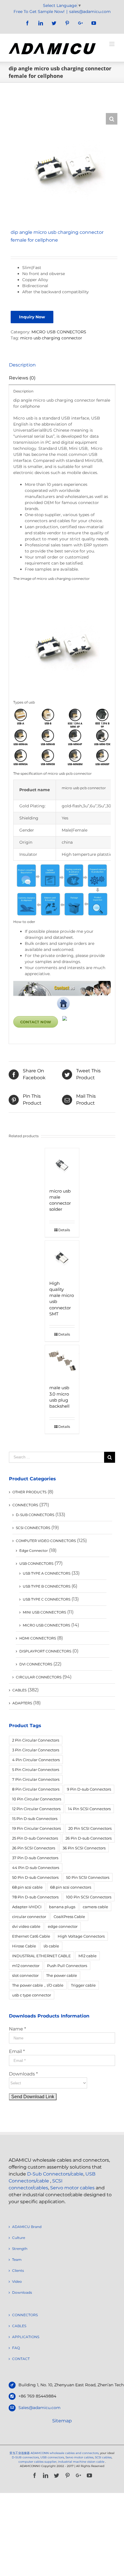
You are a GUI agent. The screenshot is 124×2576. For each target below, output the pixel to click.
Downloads (22, 2292)
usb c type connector (32, 1995)
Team (17, 2260)
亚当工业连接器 (20, 2453)
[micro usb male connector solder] (62, 1165)
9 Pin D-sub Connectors (89, 1789)
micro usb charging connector (51, 338)
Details (64, 1230)
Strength (20, 2249)
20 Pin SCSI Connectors (90, 1828)
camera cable (95, 1907)
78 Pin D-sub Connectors (35, 1897)
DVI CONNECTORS (36, 1664)
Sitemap (62, 2421)
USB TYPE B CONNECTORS (47, 1586)
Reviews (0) (22, 378)
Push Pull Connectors (67, 1966)
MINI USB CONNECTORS (44, 1612)
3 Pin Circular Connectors (36, 1750)
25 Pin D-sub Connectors (35, 1838)
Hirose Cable (24, 1946)
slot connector (25, 1975)
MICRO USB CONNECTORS (59, 332)
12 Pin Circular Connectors (36, 1809)
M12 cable (88, 1956)
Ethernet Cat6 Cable (31, 1936)
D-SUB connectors (25, 2457)
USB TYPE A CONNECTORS (47, 1573)
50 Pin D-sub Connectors (35, 1877)
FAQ (16, 2348)
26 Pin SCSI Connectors (34, 1848)
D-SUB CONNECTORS (35, 1515)
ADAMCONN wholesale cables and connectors (65, 2453)
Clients (18, 2271)
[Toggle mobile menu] (112, 44)
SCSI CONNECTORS (33, 1528)
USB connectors (52, 2457)
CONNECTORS (25, 1505)
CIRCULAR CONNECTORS (39, 1677)
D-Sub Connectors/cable (55, 2174)
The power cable (62, 1975)
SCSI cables (103, 2457)
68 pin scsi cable (27, 1887)
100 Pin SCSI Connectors (89, 1897)
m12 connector (26, 1966)
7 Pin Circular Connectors (36, 1779)
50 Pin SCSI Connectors (88, 1877)
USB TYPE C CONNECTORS (47, 1599)
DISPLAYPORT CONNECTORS (45, 1651)
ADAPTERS (22, 1703)
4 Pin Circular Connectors (36, 1760)
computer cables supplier (37, 2462)
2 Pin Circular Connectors (36, 1740)
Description (22, 365)
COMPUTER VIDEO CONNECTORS (46, 1541)
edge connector (63, 1926)
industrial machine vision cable (82, 2462)
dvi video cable (26, 1926)
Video (17, 2281)
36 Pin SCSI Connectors (84, 1848)
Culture (19, 2238)
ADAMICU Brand (27, 2227)
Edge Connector (34, 1551)
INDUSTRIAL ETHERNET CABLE (42, 1956)
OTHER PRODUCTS (29, 1492)
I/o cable (51, 1946)
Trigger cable (83, 1985)
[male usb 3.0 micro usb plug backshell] (62, 1362)
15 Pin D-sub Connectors (35, 1819)
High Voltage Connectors (81, 1936)
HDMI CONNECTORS (38, 1638)
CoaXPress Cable (69, 1917)
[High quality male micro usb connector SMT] (62, 1258)
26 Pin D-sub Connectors (89, 1838)
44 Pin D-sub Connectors (36, 1868)
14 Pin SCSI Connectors (89, 1809)
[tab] (62, 365)
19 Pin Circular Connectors (36, 1828)
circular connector (29, 1917)
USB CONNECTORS (36, 1564)
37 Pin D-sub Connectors (35, 1858)
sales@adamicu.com (90, 12)
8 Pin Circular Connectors (36, 1789)
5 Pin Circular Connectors (36, 1770)
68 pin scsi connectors (71, 1887)
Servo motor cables (72, 2188)
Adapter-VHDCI (27, 1907)
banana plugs (62, 1907)
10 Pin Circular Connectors (37, 1799)
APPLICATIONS (26, 2337)
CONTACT (21, 2359)
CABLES (19, 1690)
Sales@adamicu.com (40, 2408)
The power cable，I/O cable (38, 1985)
